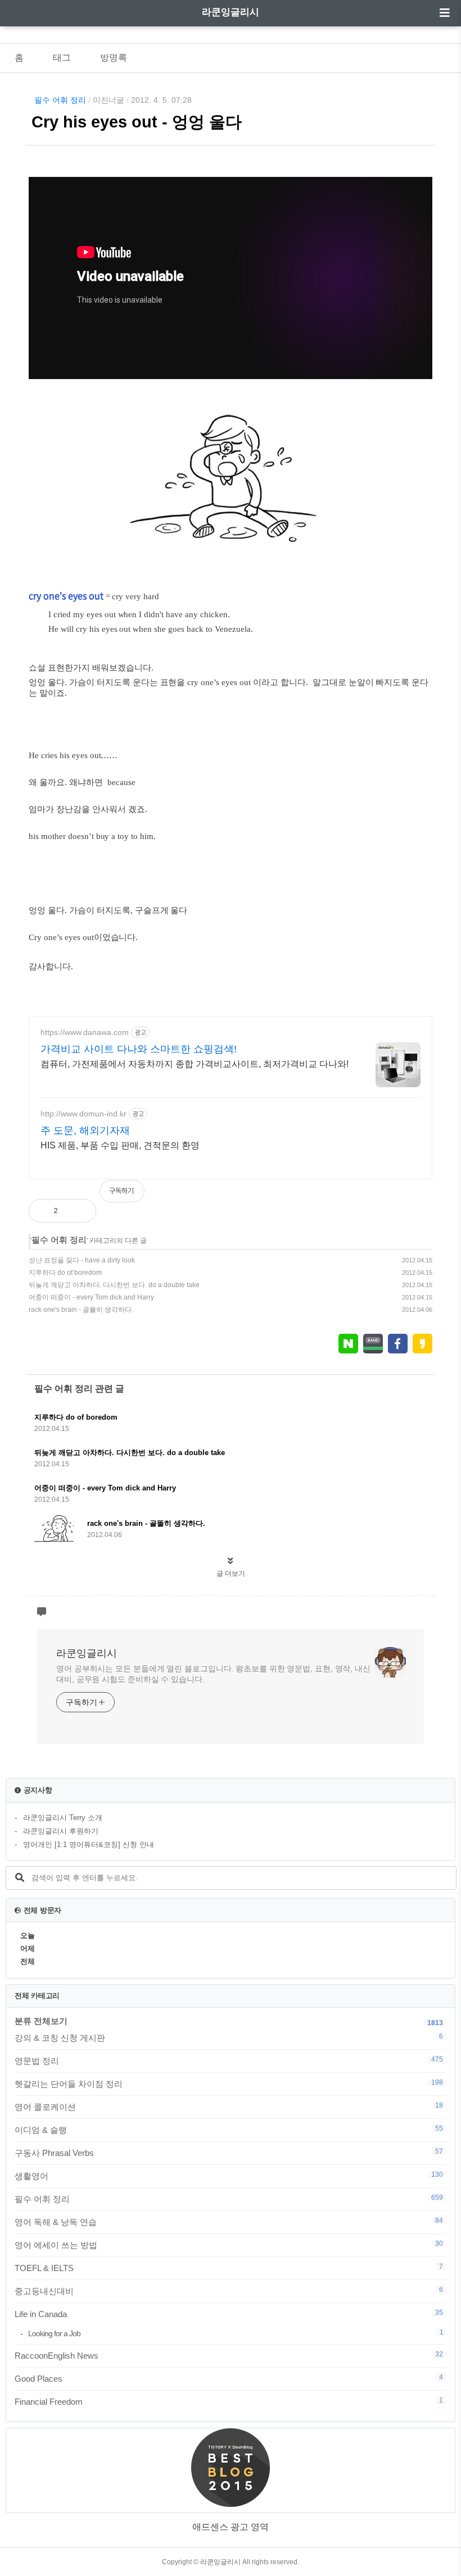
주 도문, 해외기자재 (85, 1130)
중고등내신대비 (229, 2291)
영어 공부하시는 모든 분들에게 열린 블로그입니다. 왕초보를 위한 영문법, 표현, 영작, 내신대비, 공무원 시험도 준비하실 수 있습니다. (213, 1674)
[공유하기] (78, 1211)
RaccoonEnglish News (229, 2355)
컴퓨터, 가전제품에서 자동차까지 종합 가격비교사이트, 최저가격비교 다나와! (195, 1064)
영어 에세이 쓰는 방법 (229, 2245)
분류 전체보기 (41, 2021)
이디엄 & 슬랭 (229, 2130)
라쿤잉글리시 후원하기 (61, 1831)
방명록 (114, 58)
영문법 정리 (229, 2060)
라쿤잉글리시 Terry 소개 (63, 1818)
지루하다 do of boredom (65, 1273)
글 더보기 (231, 1574)
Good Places (229, 2378)
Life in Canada (229, 2314)
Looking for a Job (236, 2333)
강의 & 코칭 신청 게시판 (229, 2037)
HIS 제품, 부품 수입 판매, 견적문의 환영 (120, 1145)
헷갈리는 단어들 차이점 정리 (229, 2083)
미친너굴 (109, 100)
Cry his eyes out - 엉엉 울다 (137, 122)
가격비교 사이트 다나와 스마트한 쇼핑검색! (139, 1049)
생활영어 (229, 2176)
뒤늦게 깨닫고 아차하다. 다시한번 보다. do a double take (114, 1285)
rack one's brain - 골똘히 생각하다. (81, 1310)
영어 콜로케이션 (229, 2107)
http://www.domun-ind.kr (83, 1114)
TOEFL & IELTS (229, 2268)
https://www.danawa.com (85, 1032)
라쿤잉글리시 (231, 12)
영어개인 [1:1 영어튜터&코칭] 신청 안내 (89, 1845)
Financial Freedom (229, 2401)
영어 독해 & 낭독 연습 (229, 2222)
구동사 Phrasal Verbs (229, 2153)
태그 (62, 58)
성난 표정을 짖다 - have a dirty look (82, 1260)
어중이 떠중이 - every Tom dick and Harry (91, 1297)
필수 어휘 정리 (60, 100)
